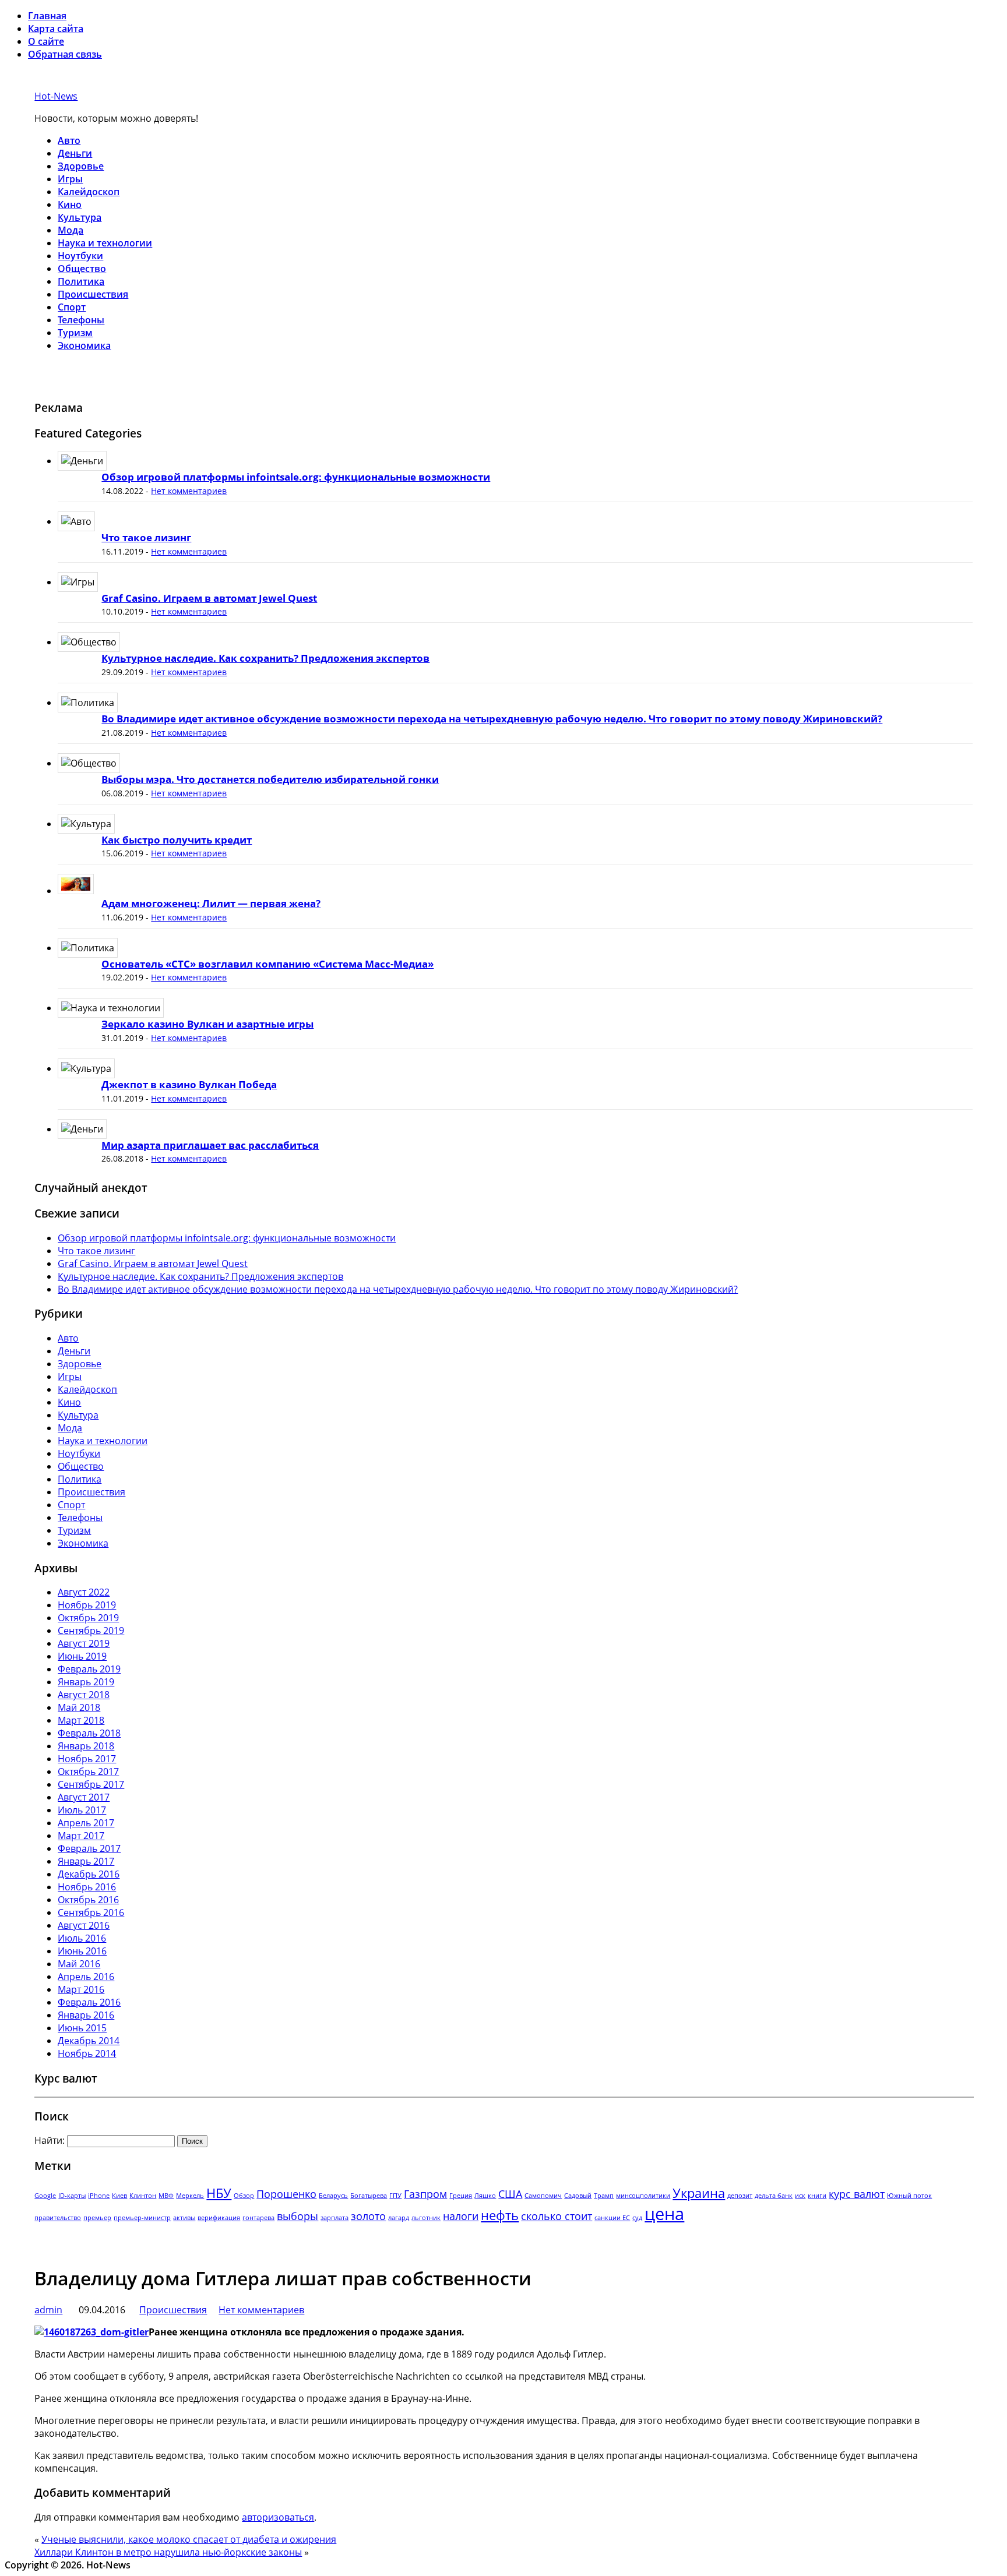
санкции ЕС (612, 2218)
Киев (119, 2196)
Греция (461, 2196)
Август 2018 (84, 1695)
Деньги (75, 153)
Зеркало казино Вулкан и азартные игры (207, 1024)
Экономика (84, 345)
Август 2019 (84, 1643)
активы (184, 2218)
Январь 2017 (86, 1861)
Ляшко (485, 2196)
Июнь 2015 (82, 2028)
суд (637, 2218)
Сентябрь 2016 (91, 1912)
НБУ (219, 2193)
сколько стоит (557, 2216)
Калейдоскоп (89, 192)
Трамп (604, 2196)
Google (45, 2196)
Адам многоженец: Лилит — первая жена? (211, 903)
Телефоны (81, 320)
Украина (699, 2193)
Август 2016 (84, 1925)
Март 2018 (81, 1720)
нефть (500, 2215)
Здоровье (81, 166)
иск (800, 2196)
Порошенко (286, 2194)
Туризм (75, 333)
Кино (70, 204)
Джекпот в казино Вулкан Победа (189, 1084)
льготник (426, 2218)
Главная (47, 16)
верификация (219, 2218)
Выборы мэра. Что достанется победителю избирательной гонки (270, 779)
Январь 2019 (86, 1682)
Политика (81, 281)
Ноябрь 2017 (87, 1759)
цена (664, 2214)
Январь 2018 (86, 1746)
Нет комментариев (189, 491)
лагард (399, 2218)
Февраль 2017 (89, 1848)
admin (48, 2310)
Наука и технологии (105, 243)
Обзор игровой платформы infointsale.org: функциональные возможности (296, 477)
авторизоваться (278, 2517)
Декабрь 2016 (89, 1874)
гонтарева (258, 2218)
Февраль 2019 (89, 1669)
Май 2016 (79, 1964)
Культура (80, 217)
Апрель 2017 (86, 1823)
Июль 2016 (82, 1938)
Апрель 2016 (86, 1977)
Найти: (50, 2140)
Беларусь (333, 2196)
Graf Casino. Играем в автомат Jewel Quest (209, 598)
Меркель (190, 2196)
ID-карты (72, 2196)
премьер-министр (142, 2218)
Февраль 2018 (89, 1733)
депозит (740, 2196)
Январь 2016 (86, 2015)
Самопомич (543, 2196)
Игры (70, 179)
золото (368, 2216)
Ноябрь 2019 (87, 1605)
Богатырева (369, 2196)
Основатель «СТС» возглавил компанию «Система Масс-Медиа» (267, 964)
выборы (297, 2216)
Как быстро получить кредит (177, 840)
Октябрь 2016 (88, 1900)
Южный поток (909, 2196)
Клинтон (143, 2196)
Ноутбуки (80, 256)
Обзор (244, 2196)
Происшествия (93, 294)
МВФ (166, 2196)
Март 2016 (81, 1989)
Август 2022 (84, 1592)
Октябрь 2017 (88, 1772)
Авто (69, 140)
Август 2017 (84, 1797)
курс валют (857, 2194)
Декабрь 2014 (89, 2041)
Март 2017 (81, 1836)
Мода (71, 230)
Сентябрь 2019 (91, 1631)
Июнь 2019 (82, 1656)
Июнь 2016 (82, 1951)
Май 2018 (79, 1707)
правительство (58, 2218)
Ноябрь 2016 (87, 1887)
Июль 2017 (82, 1810)
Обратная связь (65, 54)
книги (817, 2196)
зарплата (335, 2218)
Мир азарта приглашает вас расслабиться (210, 1145)
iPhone (99, 2196)
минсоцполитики (643, 2196)
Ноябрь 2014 (87, 2053)
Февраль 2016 (89, 2002)
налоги (461, 2216)
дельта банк (774, 2196)
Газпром (425, 2194)
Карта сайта (56, 29)
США (510, 2194)
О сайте (46, 41)
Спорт (72, 307)
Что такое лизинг (146, 537)
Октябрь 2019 (88, 1618)
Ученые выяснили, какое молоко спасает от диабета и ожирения (189, 2539)
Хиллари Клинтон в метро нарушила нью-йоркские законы (168, 2552)
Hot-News (56, 96)
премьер (97, 2218)
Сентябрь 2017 (91, 1784)
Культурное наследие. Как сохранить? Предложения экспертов (265, 658)
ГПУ (395, 2196)
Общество (82, 269)
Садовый (578, 2196)
